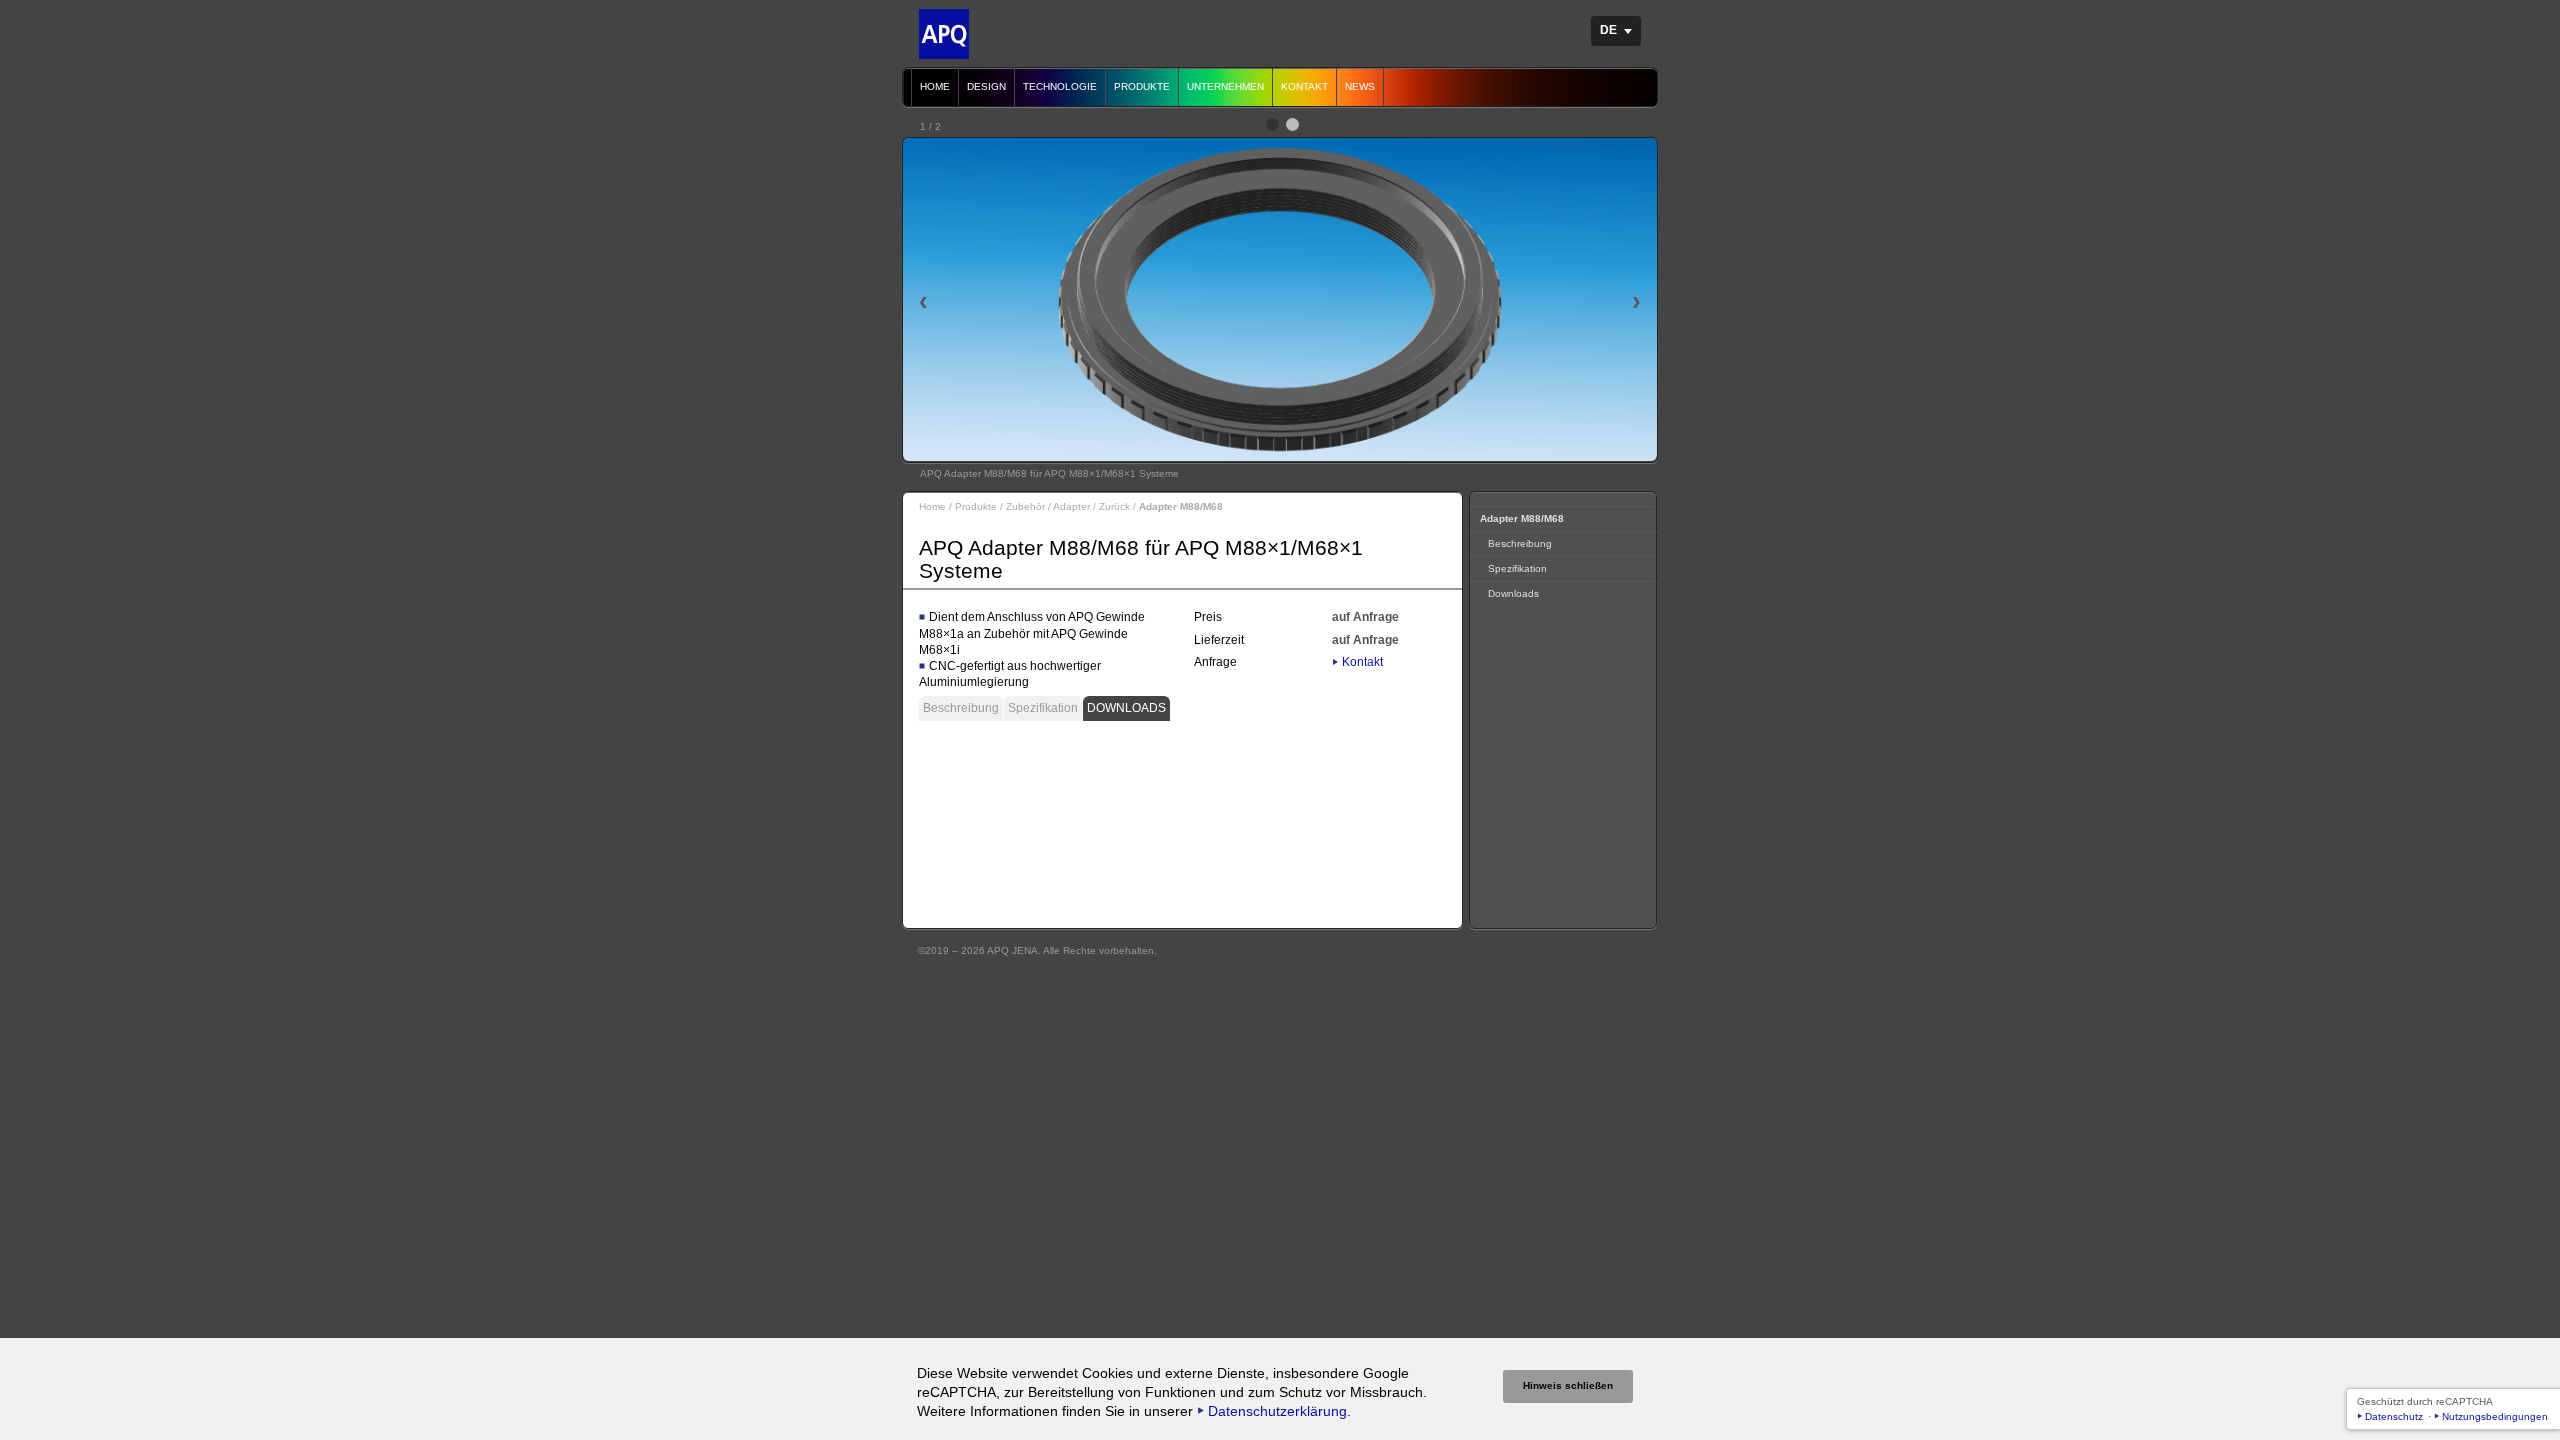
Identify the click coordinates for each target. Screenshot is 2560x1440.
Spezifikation (1043, 708)
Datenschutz (2394, 1416)
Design (986, 86)
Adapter (1071, 506)
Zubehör (1025, 506)
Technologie (1060, 86)
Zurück (1114, 506)
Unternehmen (1225, 86)
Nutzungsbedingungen (2495, 1416)
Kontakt (1304, 86)
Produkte (1142, 86)
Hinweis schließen (1568, 1385)
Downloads (1126, 708)
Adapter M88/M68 (1522, 518)
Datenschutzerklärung (1277, 1411)
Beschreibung (961, 708)
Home (935, 86)
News (1360, 86)
